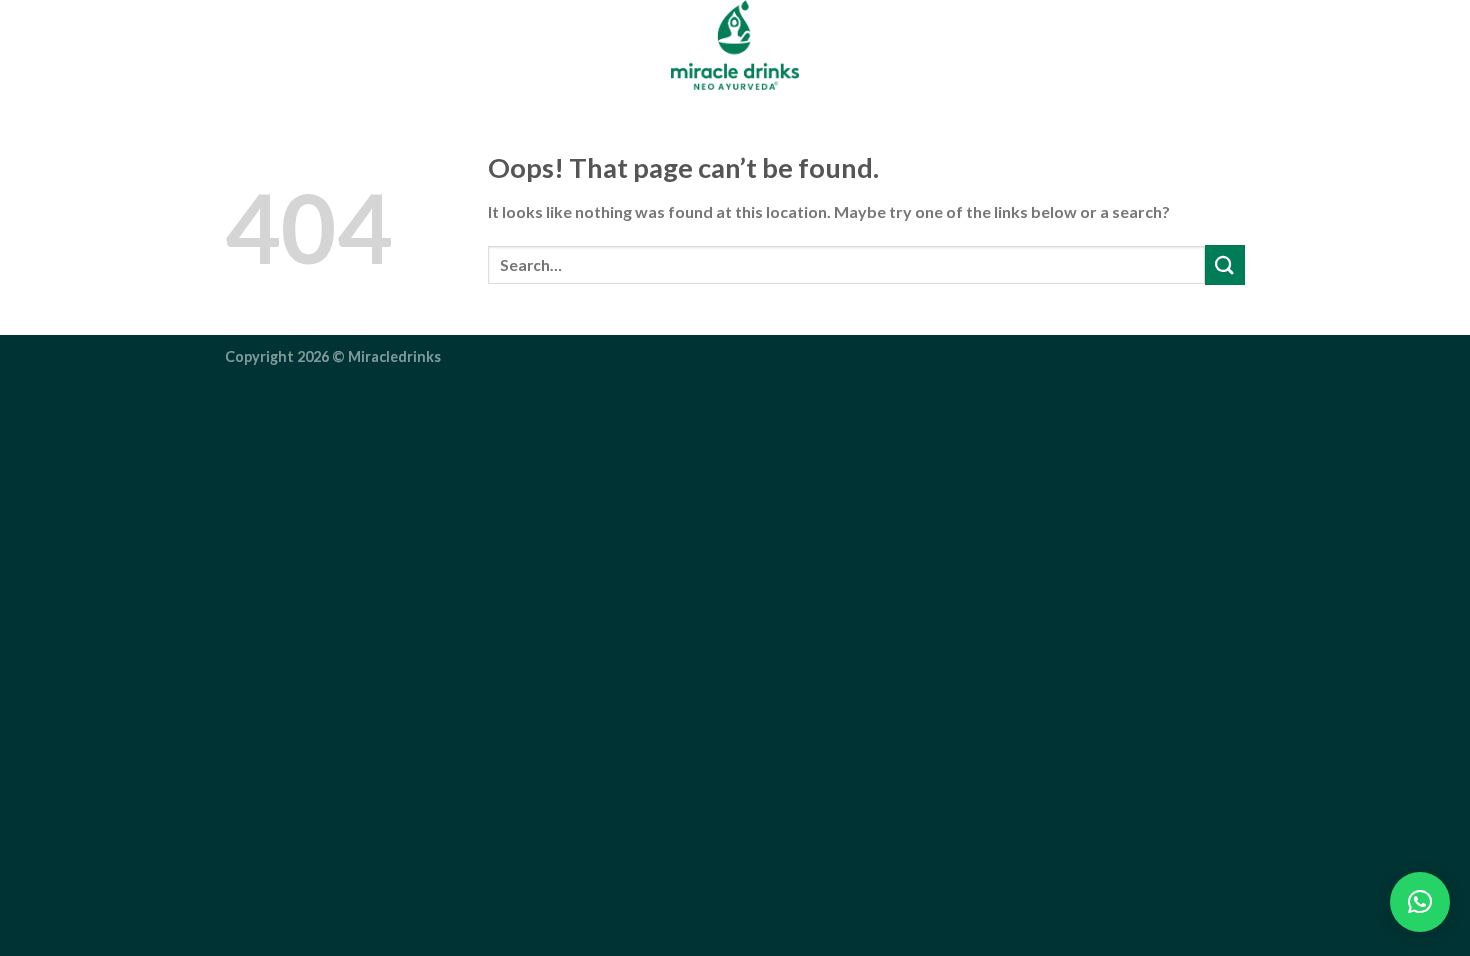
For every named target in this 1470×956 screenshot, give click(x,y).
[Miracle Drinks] (735, 45)
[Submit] (1225, 264)
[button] (1420, 902)
